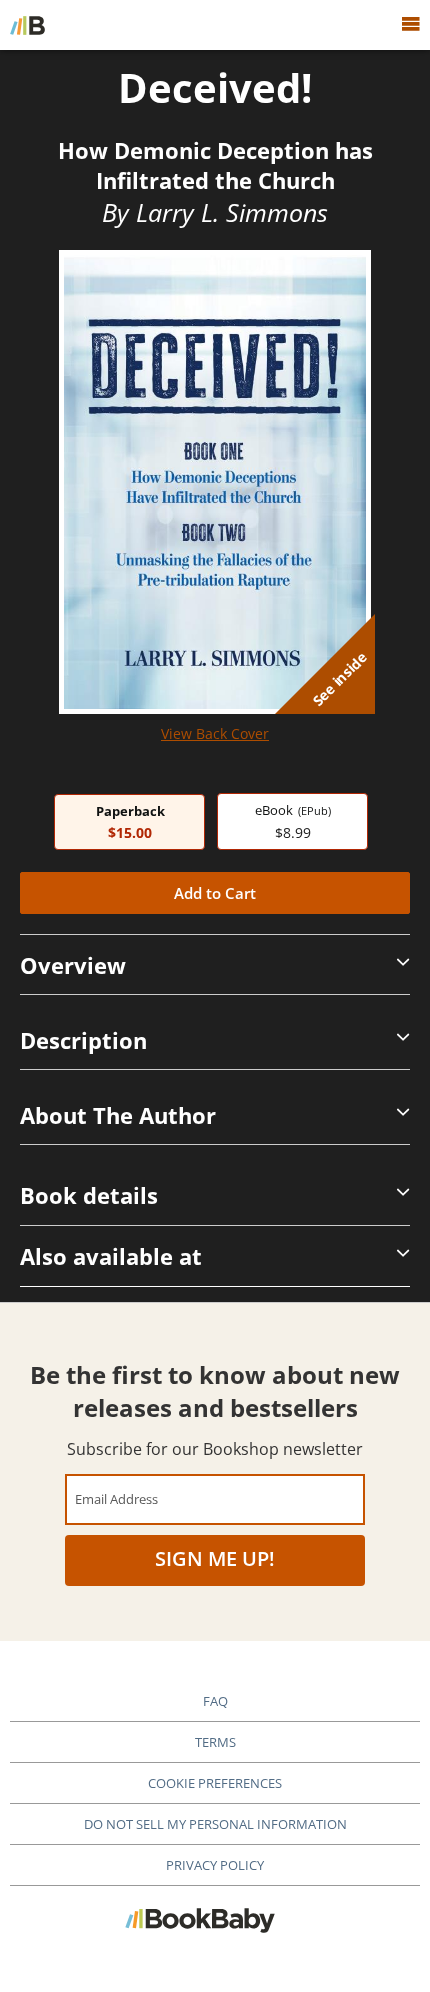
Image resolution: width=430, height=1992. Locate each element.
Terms (215, 1742)
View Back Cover (215, 733)
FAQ (215, 1701)
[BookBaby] (27, 25)
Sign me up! (215, 1558)
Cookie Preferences (215, 1783)
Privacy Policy (215, 1865)
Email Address (116, 1498)
